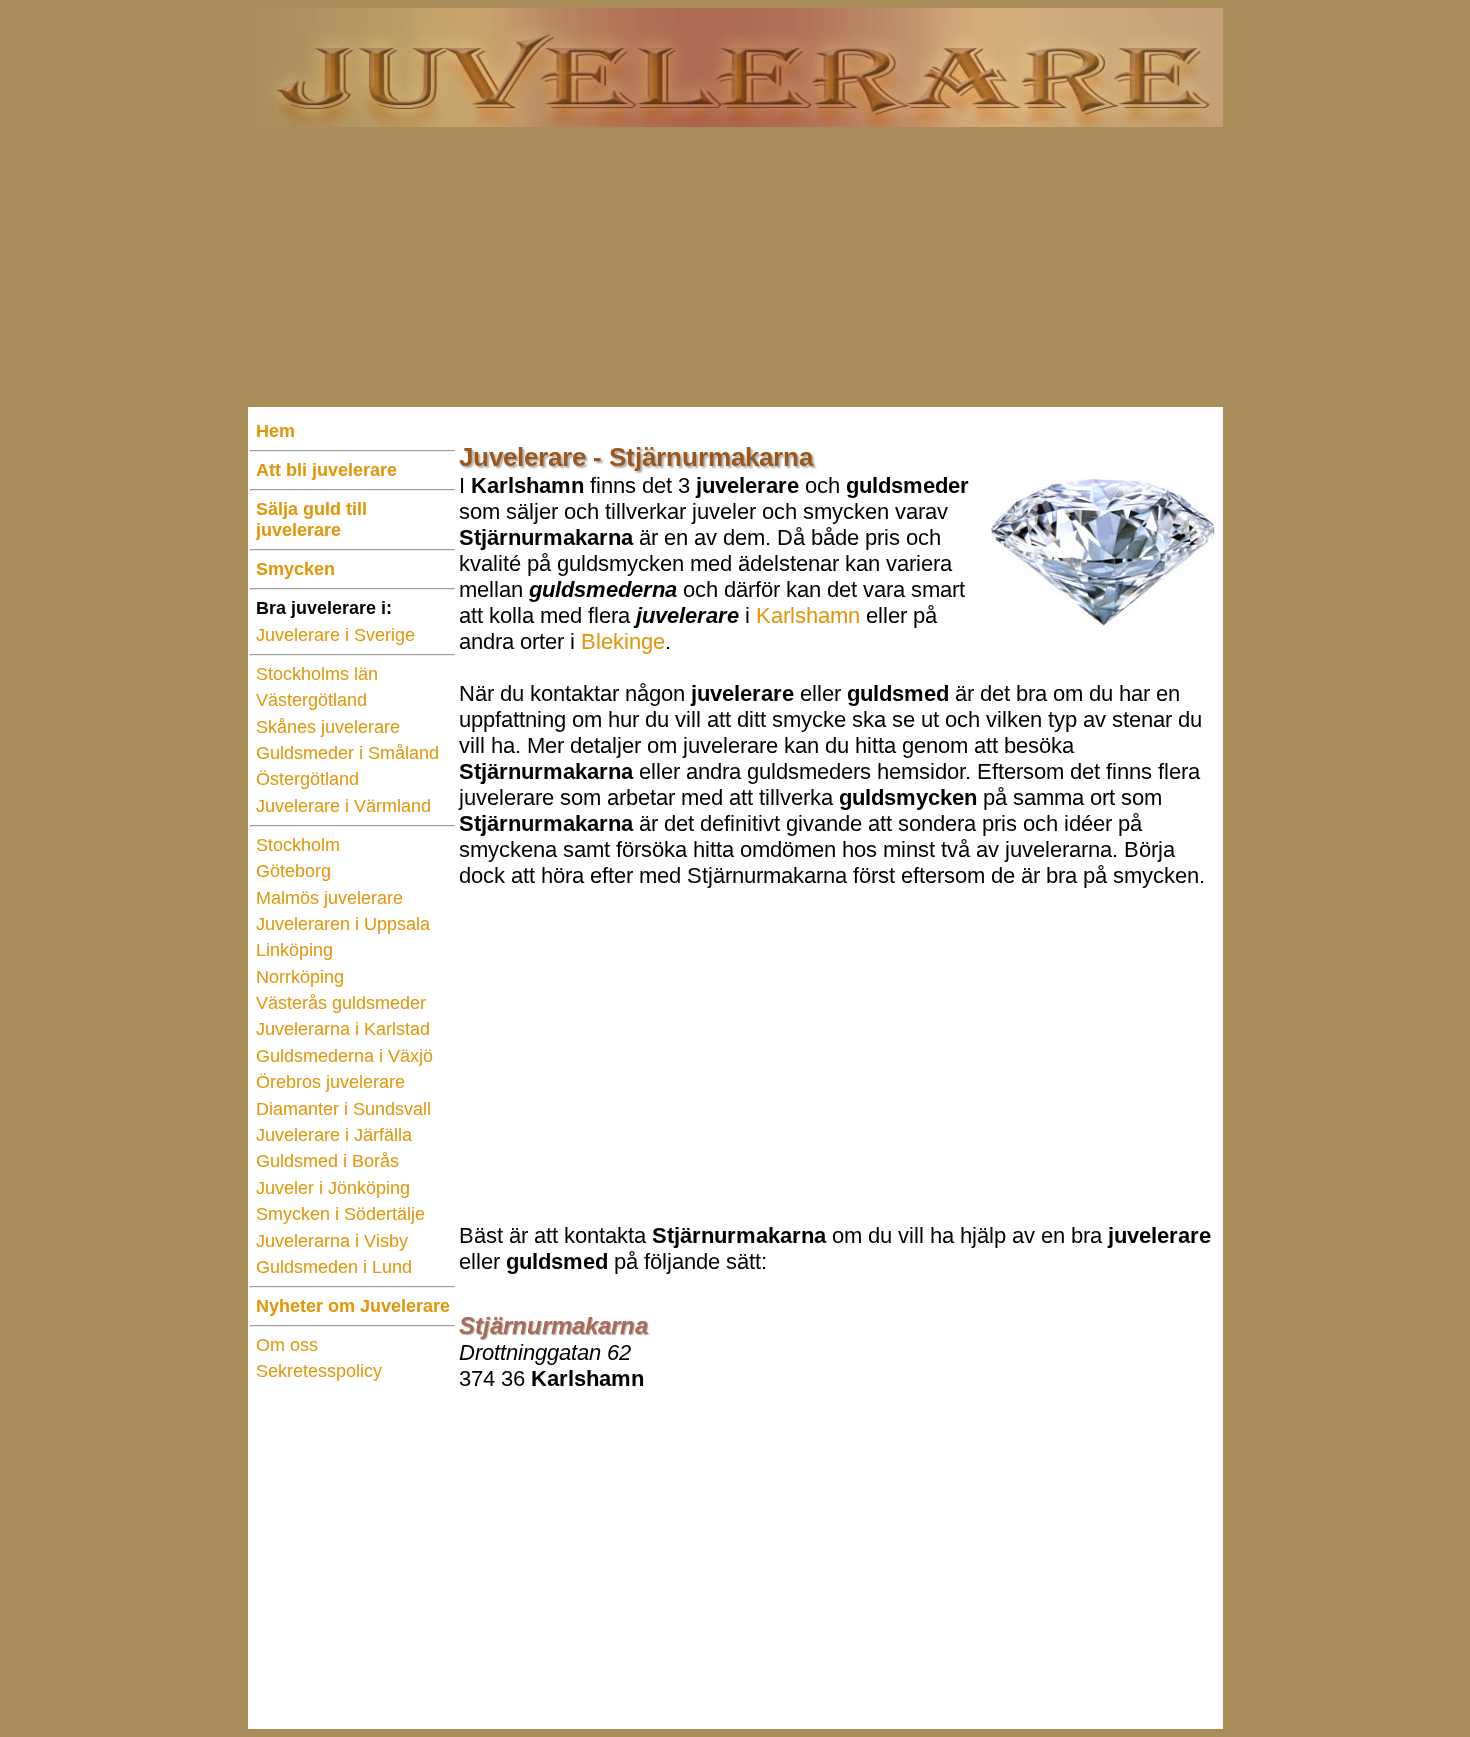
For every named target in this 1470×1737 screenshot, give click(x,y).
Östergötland (307, 779)
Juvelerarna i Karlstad (343, 1029)
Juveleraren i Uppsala (343, 924)
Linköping (294, 950)
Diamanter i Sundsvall (343, 1109)
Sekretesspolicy (319, 1371)
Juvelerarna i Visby (332, 1241)
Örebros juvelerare (330, 1082)
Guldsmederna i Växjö (344, 1056)
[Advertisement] (735, 267)
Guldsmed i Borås (327, 1161)
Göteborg (293, 871)
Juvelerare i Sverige (335, 635)
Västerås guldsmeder (341, 1003)
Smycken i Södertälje (340, 1214)
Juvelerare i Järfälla (334, 1135)
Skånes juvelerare (328, 727)
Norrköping (300, 977)
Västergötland (311, 700)
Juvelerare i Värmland (343, 806)
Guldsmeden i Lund (334, 1267)
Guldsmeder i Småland (347, 753)
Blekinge (623, 641)
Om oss (287, 1345)
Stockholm (298, 845)
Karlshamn (808, 615)
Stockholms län (317, 674)
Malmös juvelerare (329, 898)
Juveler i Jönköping (333, 1188)
